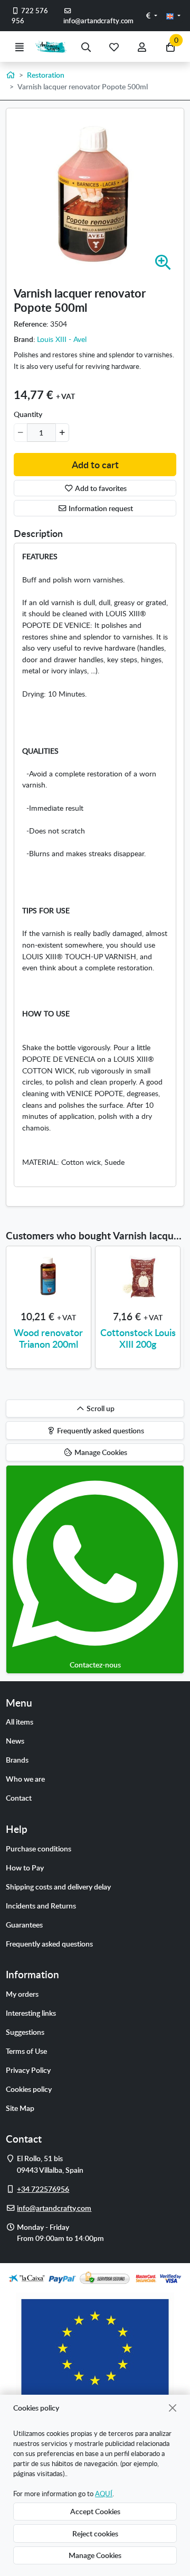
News (15, 1740)
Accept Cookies (95, 2511)
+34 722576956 (43, 2189)
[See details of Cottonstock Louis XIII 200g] (138, 1276)
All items (20, 1721)
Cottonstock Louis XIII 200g (138, 1338)
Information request (100, 508)
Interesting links (31, 2013)
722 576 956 (30, 16)
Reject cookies (95, 2533)
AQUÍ (104, 2494)
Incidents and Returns (41, 1905)
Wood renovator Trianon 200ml (48, 1338)
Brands (17, 1759)
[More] (62, 432)
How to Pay (25, 1867)
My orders (22, 1994)
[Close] (173, 2408)
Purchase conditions (39, 1848)
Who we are (25, 1778)
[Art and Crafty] (53, 47)
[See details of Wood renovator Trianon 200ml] (49, 1276)
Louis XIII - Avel (62, 339)
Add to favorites (100, 488)
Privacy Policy (28, 2070)
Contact (19, 1797)
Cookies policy (29, 2089)
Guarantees (24, 1924)
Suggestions (25, 2032)
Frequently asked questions (49, 1943)
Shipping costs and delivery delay (58, 1886)
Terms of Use (26, 2051)
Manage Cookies (95, 2555)
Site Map (20, 2108)
